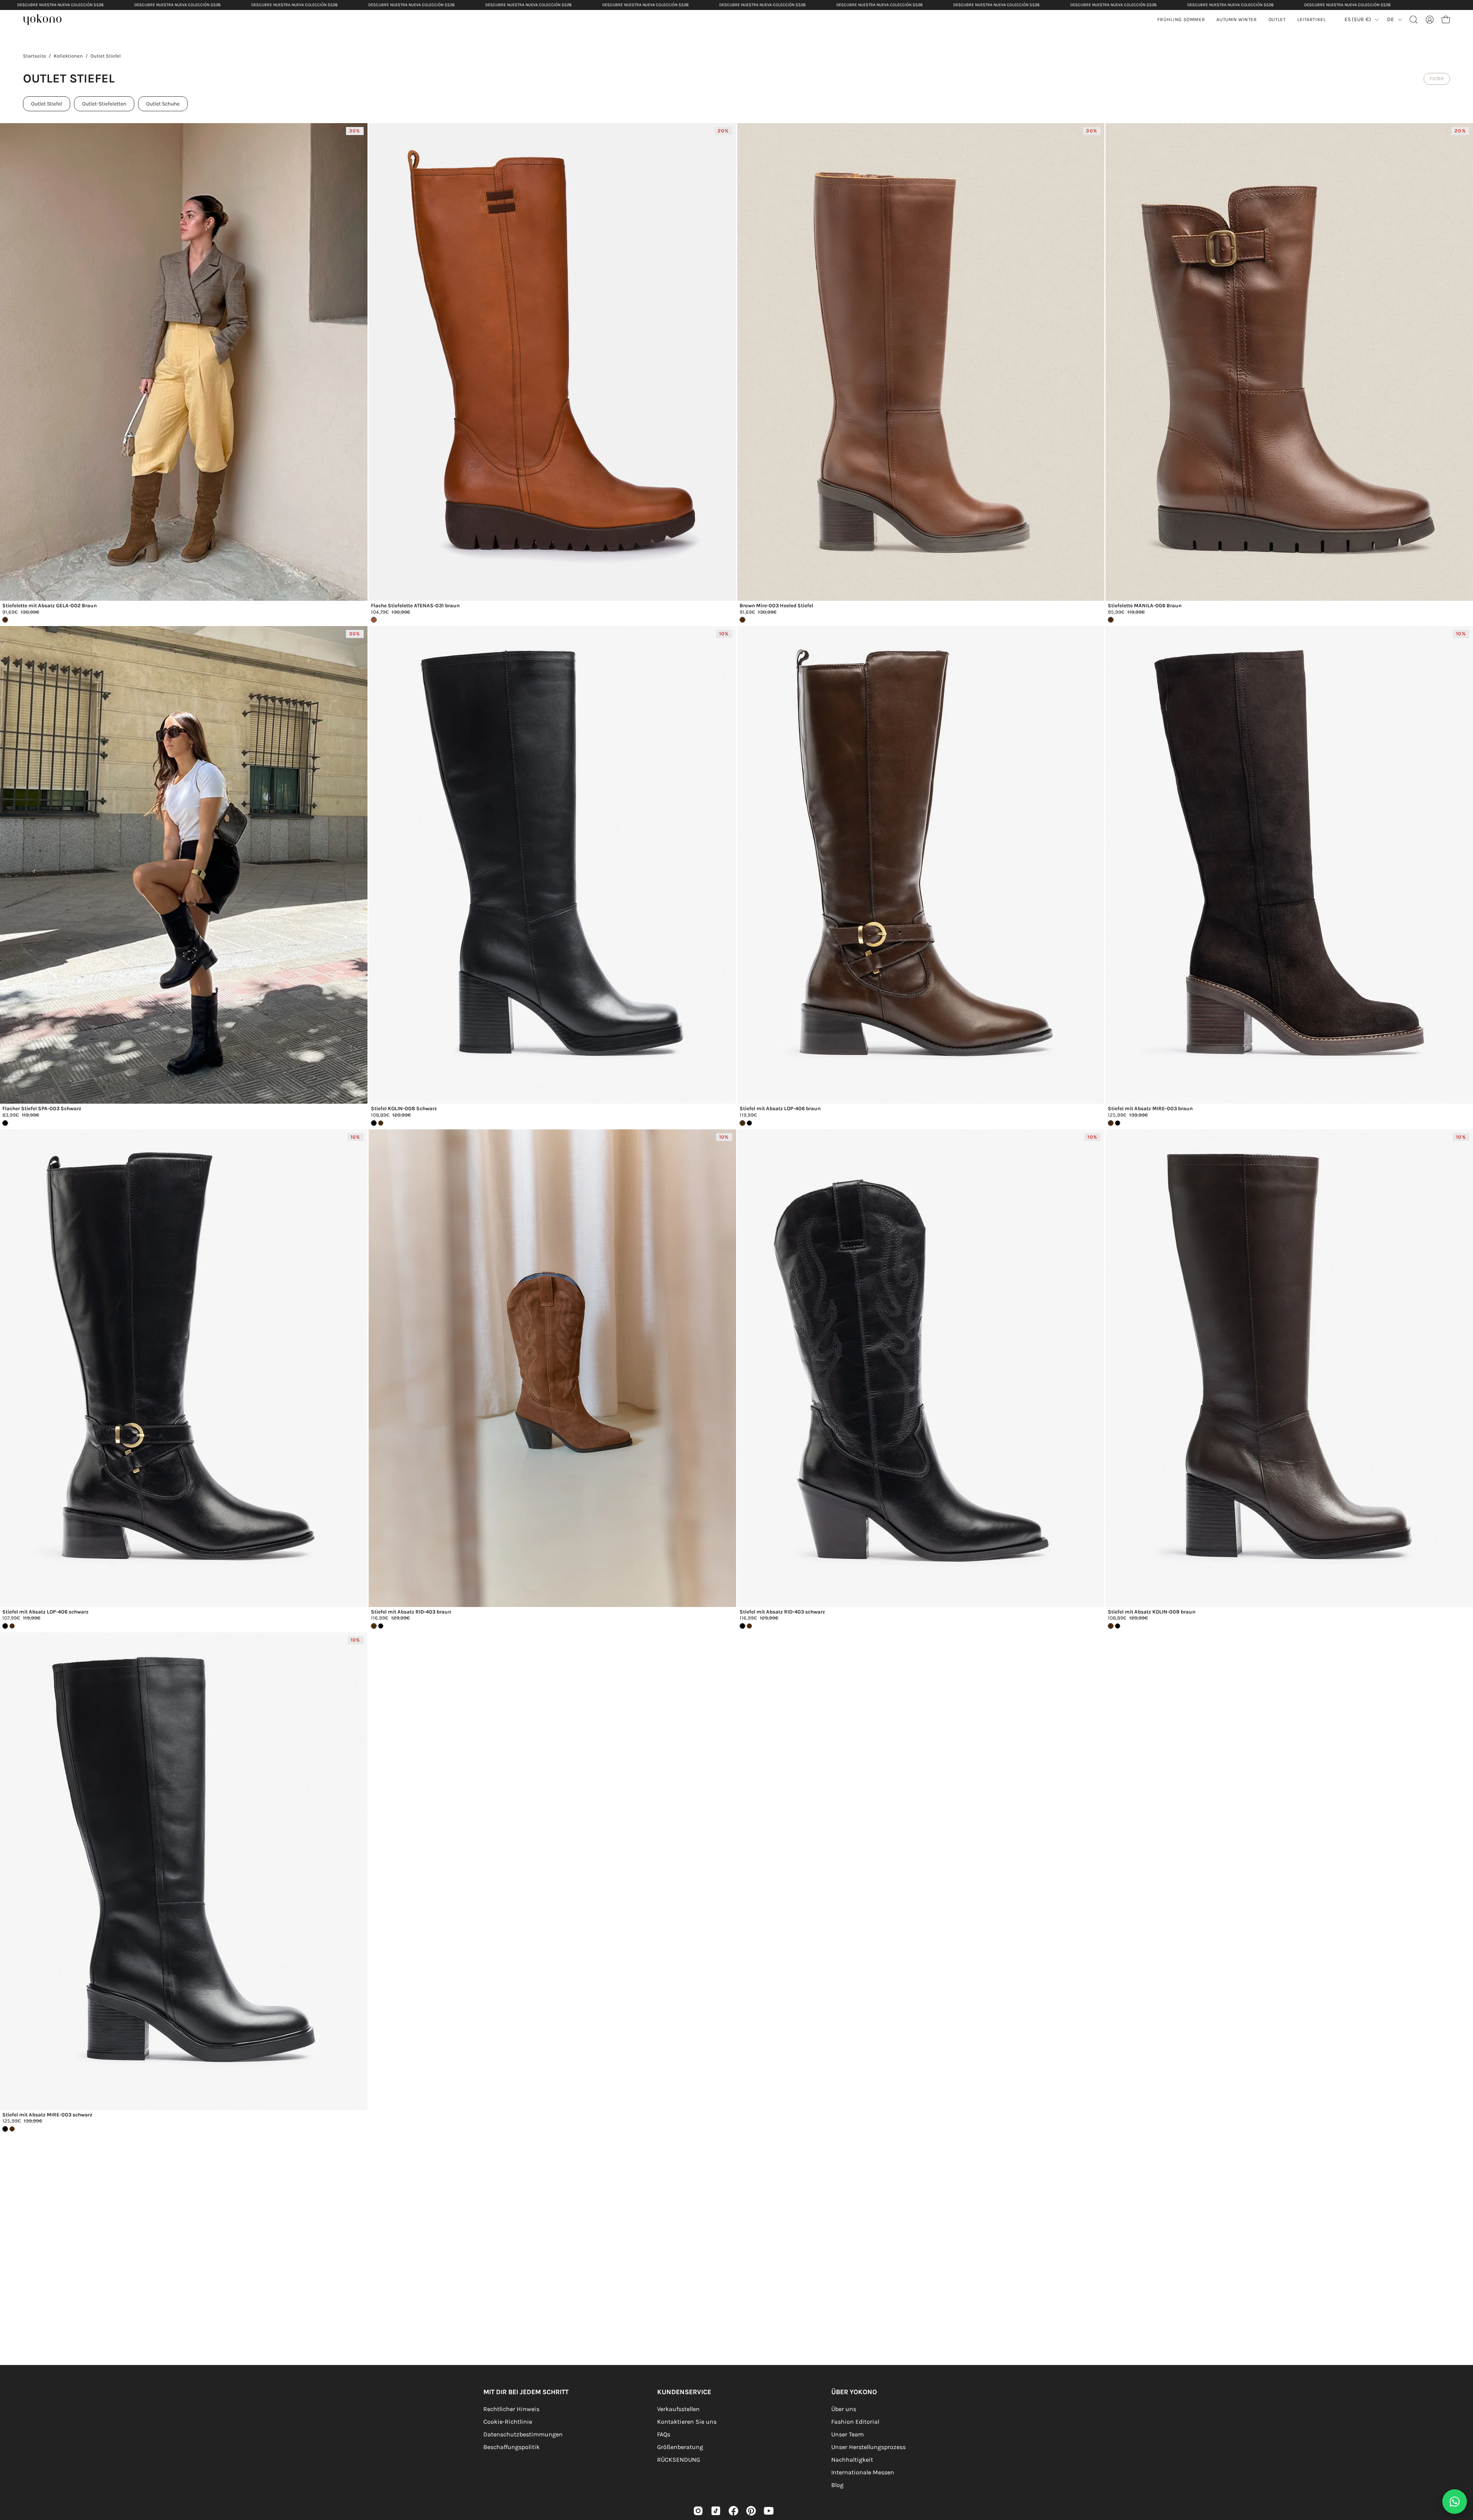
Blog (837, 2485)
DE (1391, 19)
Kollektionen (68, 56)
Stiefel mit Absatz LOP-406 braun (780, 1109)
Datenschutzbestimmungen (523, 2434)
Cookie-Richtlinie (508, 2422)
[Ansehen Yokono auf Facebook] (733, 2511)
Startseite (35, 56)
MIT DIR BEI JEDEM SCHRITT (526, 2392)
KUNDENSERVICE (684, 2392)
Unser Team (848, 2434)
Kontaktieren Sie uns (687, 2422)
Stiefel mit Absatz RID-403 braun (411, 1612)
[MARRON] (381, 1123)
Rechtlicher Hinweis (511, 2409)
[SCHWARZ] (1118, 1626)
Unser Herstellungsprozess (868, 2447)
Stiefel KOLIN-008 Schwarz (404, 1109)
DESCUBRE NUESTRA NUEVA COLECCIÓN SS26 (60, 5)
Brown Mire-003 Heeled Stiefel (776, 606)
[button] (1237, 20)
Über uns (844, 2409)
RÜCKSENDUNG (679, 2460)
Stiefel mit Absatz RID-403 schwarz (782, 1612)
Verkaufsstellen (678, 2409)
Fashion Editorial (855, 2422)
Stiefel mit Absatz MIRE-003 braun (1150, 1109)
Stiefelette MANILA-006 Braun (1145, 606)
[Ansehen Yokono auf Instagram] (698, 2511)
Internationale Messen (863, 2472)
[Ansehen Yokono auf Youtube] (769, 2511)
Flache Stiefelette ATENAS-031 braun (415, 606)
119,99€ (748, 1115)
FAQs (664, 2434)
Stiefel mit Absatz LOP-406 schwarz (45, 1612)
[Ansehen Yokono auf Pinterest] (751, 2511)
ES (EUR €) (1358, 19)
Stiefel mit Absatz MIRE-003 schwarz (47, 2115)
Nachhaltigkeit (852, 2460)
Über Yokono (854, 2392)
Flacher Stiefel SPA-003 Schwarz (42, 1109)
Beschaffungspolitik (512, 2447)
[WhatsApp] (1455, 2502)
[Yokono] (46, 21)
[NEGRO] (749, 1123)
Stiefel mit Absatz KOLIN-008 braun (1152, 1612)
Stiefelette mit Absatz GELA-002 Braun (49, 606)
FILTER (1437, 78)
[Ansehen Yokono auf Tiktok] (716, 2511)
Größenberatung (680, 2447)
